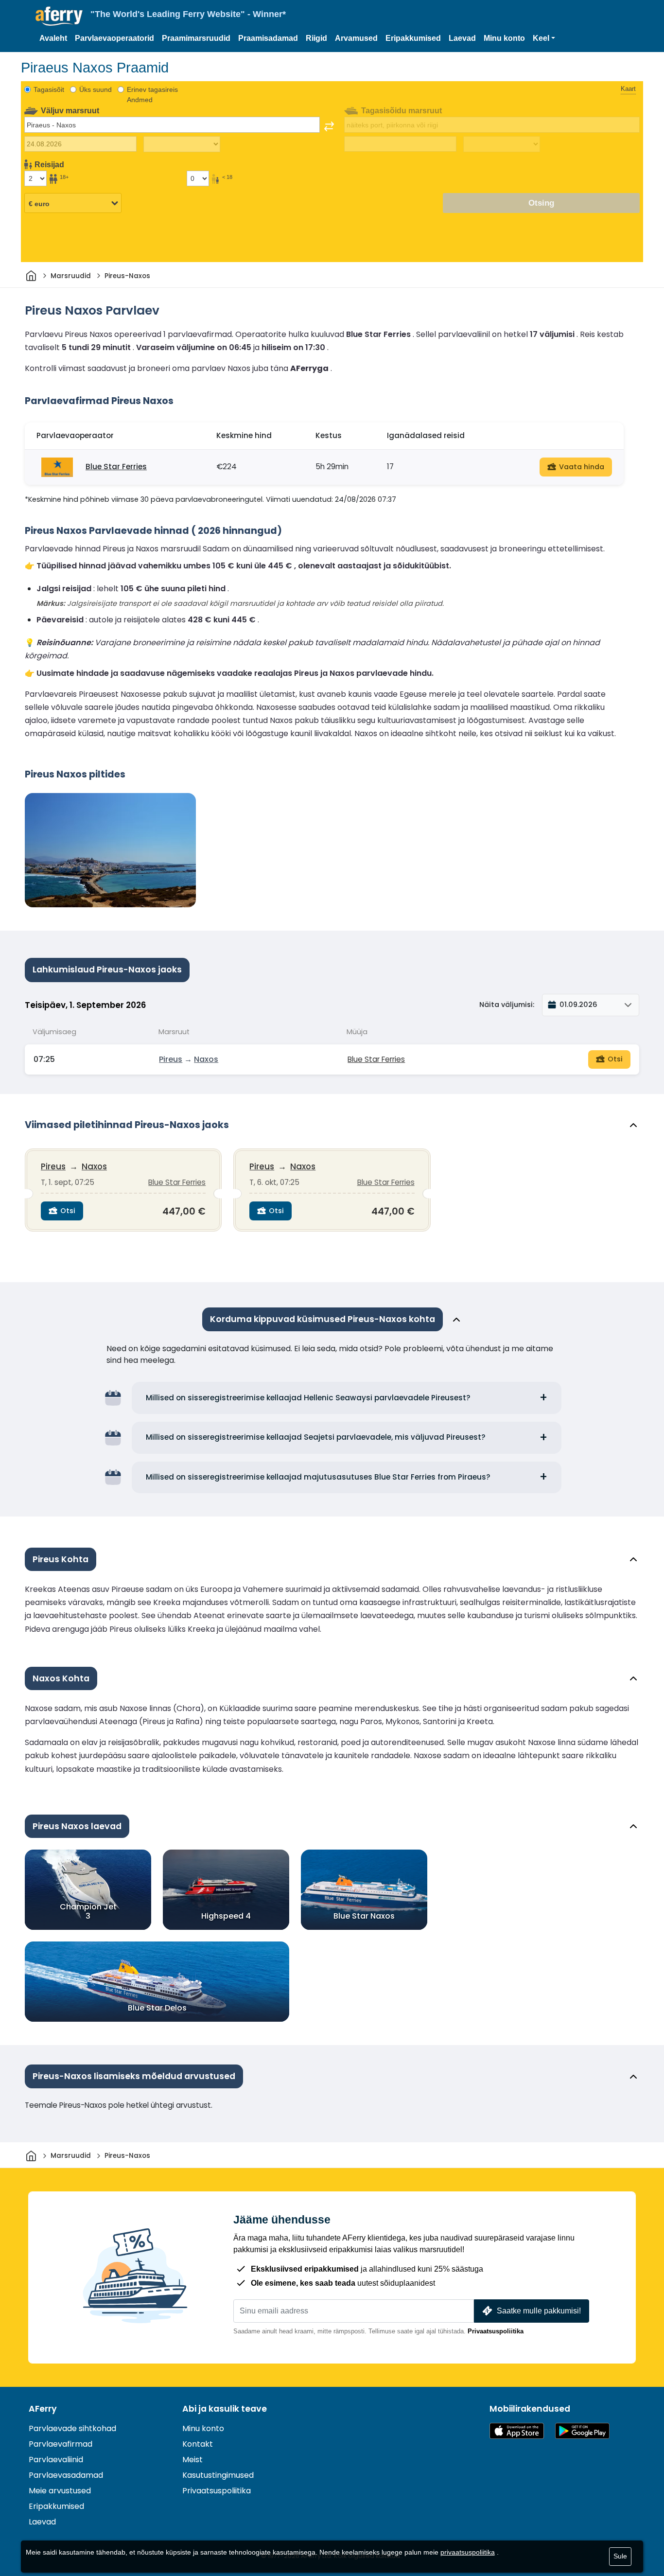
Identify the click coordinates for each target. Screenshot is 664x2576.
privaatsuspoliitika (468, 2552)
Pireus (171, 1059)
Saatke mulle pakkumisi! (539, 2311)
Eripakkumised (413, 38)
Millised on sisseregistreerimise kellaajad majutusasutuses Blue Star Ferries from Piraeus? (318, 1477)
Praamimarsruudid (196, 38)
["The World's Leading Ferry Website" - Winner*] (59, 16)
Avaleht (53, 38)
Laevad (462, 38)
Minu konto (504, 38)
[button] (544, 38)
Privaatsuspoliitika (496, 2331)
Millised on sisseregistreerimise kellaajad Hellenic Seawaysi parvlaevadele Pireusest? (308, 1398)
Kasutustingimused (218, 2475)
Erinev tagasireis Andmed (152, 95)
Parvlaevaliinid (56, 2460)
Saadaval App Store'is (517, 2431)
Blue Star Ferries (116, 467)
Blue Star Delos (157, 2008)
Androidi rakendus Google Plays (582, 2431)
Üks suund (96, 89)
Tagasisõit (49, 89)
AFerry (43, 2409)
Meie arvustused (60, 2491)
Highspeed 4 (226, 1916)
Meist (192, 2460)
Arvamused (356, 38)
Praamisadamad (268, 38)
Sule (620, 2556)
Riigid (316, 38)
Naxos (206, 1059)
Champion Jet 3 (88, 1911)
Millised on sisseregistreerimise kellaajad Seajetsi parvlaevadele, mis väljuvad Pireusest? (316, 1437)
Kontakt (198, 2444)
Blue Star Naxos (364, 1916)
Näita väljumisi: (507, 1005)
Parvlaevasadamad (66, 2475)
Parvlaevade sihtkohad (72, 2428)
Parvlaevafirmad (61, 2444)
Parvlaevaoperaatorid (114, 38)
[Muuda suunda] (329, 126)
